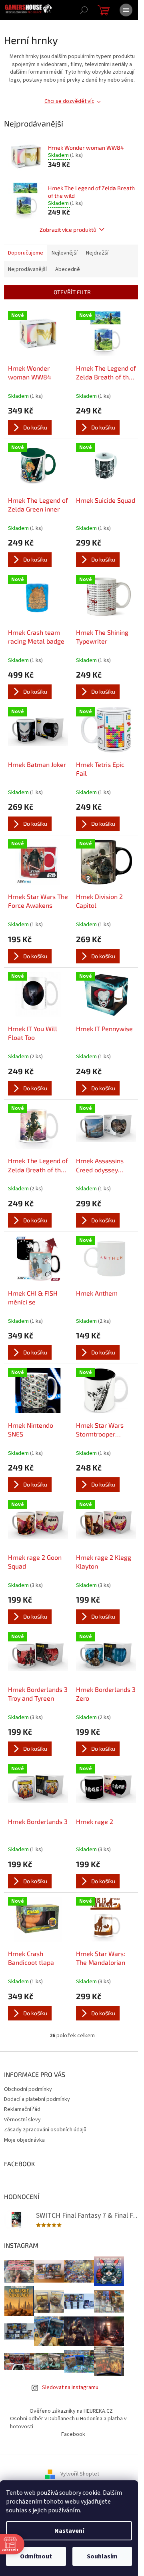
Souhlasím (102, 2556)
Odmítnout (36, 2556)
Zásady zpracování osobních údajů (45, 2130)
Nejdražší (97, 253)
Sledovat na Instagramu (70, 2387)
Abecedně (68, 269)
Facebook (73, 2434)
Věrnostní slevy (22, 2120)
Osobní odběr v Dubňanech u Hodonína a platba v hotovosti (68, 2423)
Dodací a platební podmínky (37, 2099)
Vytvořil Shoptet (80, 2474)
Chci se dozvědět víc (69, 101)
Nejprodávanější (27, 269)
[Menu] (126, 10)
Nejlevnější (65, 253)
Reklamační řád (22, 2109)
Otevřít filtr (72, 292)
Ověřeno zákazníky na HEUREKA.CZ (71, 2411)
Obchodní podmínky (28, 2089)
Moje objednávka (24, 2140)
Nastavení (69, 2531)
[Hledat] (84, 10)
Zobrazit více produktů (68, 230)
